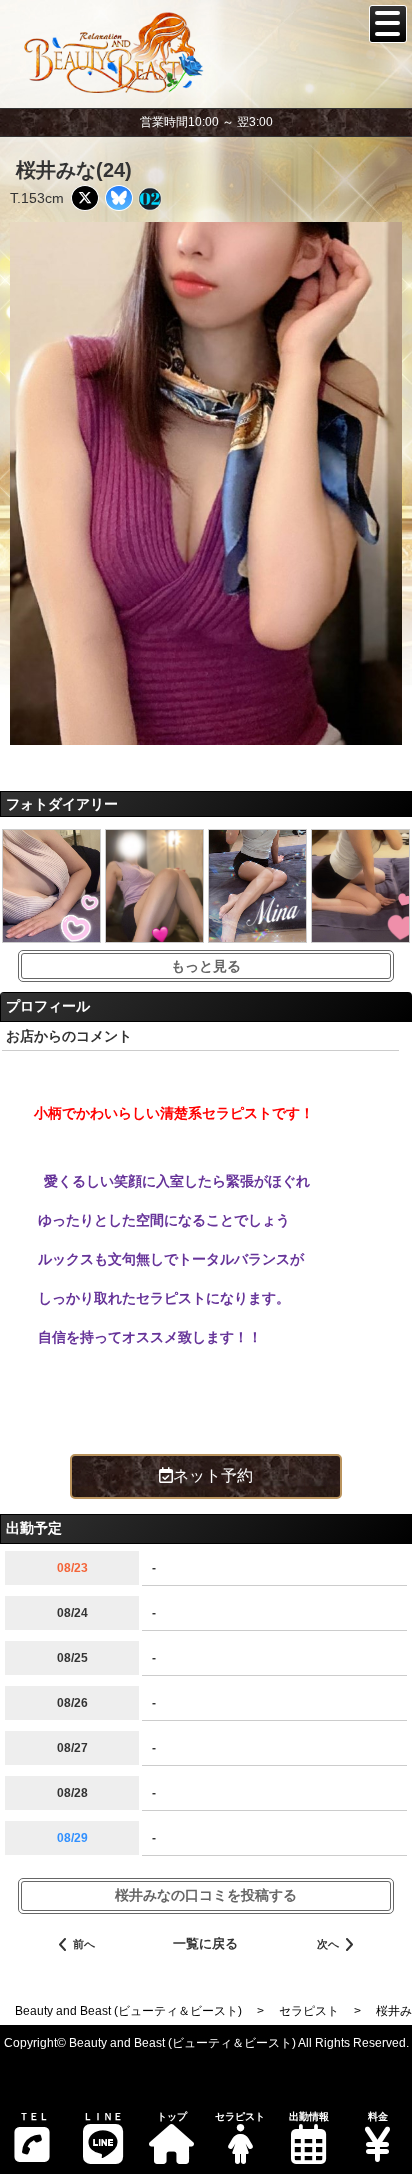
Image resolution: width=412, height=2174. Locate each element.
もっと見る (206, 966)
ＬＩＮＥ (103, 2116)
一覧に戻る (205, 1943)
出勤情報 (309, 2116)
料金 (378, 2116)
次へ (328, 1944)
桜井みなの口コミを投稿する (206, 1895)
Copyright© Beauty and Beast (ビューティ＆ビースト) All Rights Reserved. (206, 2043)
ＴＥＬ (34, 2116)
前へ (84, 1944)
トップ (172, 2116)
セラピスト (240, 2116)
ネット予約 (213, 1475)
